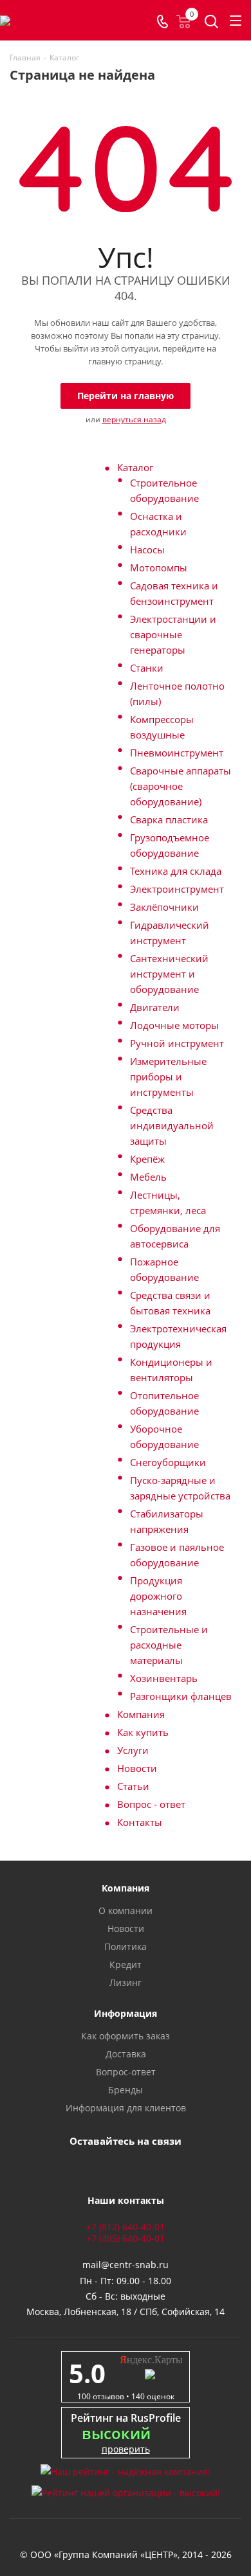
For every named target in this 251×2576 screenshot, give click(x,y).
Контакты (140, 1822)
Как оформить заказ (126, 2036)
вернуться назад (134, 419)
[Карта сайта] (126, 2539)
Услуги (133, 1750)
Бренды (126, 2090)
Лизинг (126, 1982)
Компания (141, 1714)
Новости (137, 1768)
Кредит (126, 1964)
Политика (126, 1946)
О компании (126, 1910)
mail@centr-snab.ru (126, 2265)
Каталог (135, 467)
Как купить (143, 1732)
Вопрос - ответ (151, 1804)
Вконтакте (90, 2165)
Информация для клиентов (126, 2108)
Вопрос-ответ (126, 2072)
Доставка (126, 2054)
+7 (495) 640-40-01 (126, 2238)
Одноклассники (154, 2165)
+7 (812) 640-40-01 (126, 2227)
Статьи (133, 1786)
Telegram (122, 2165)
